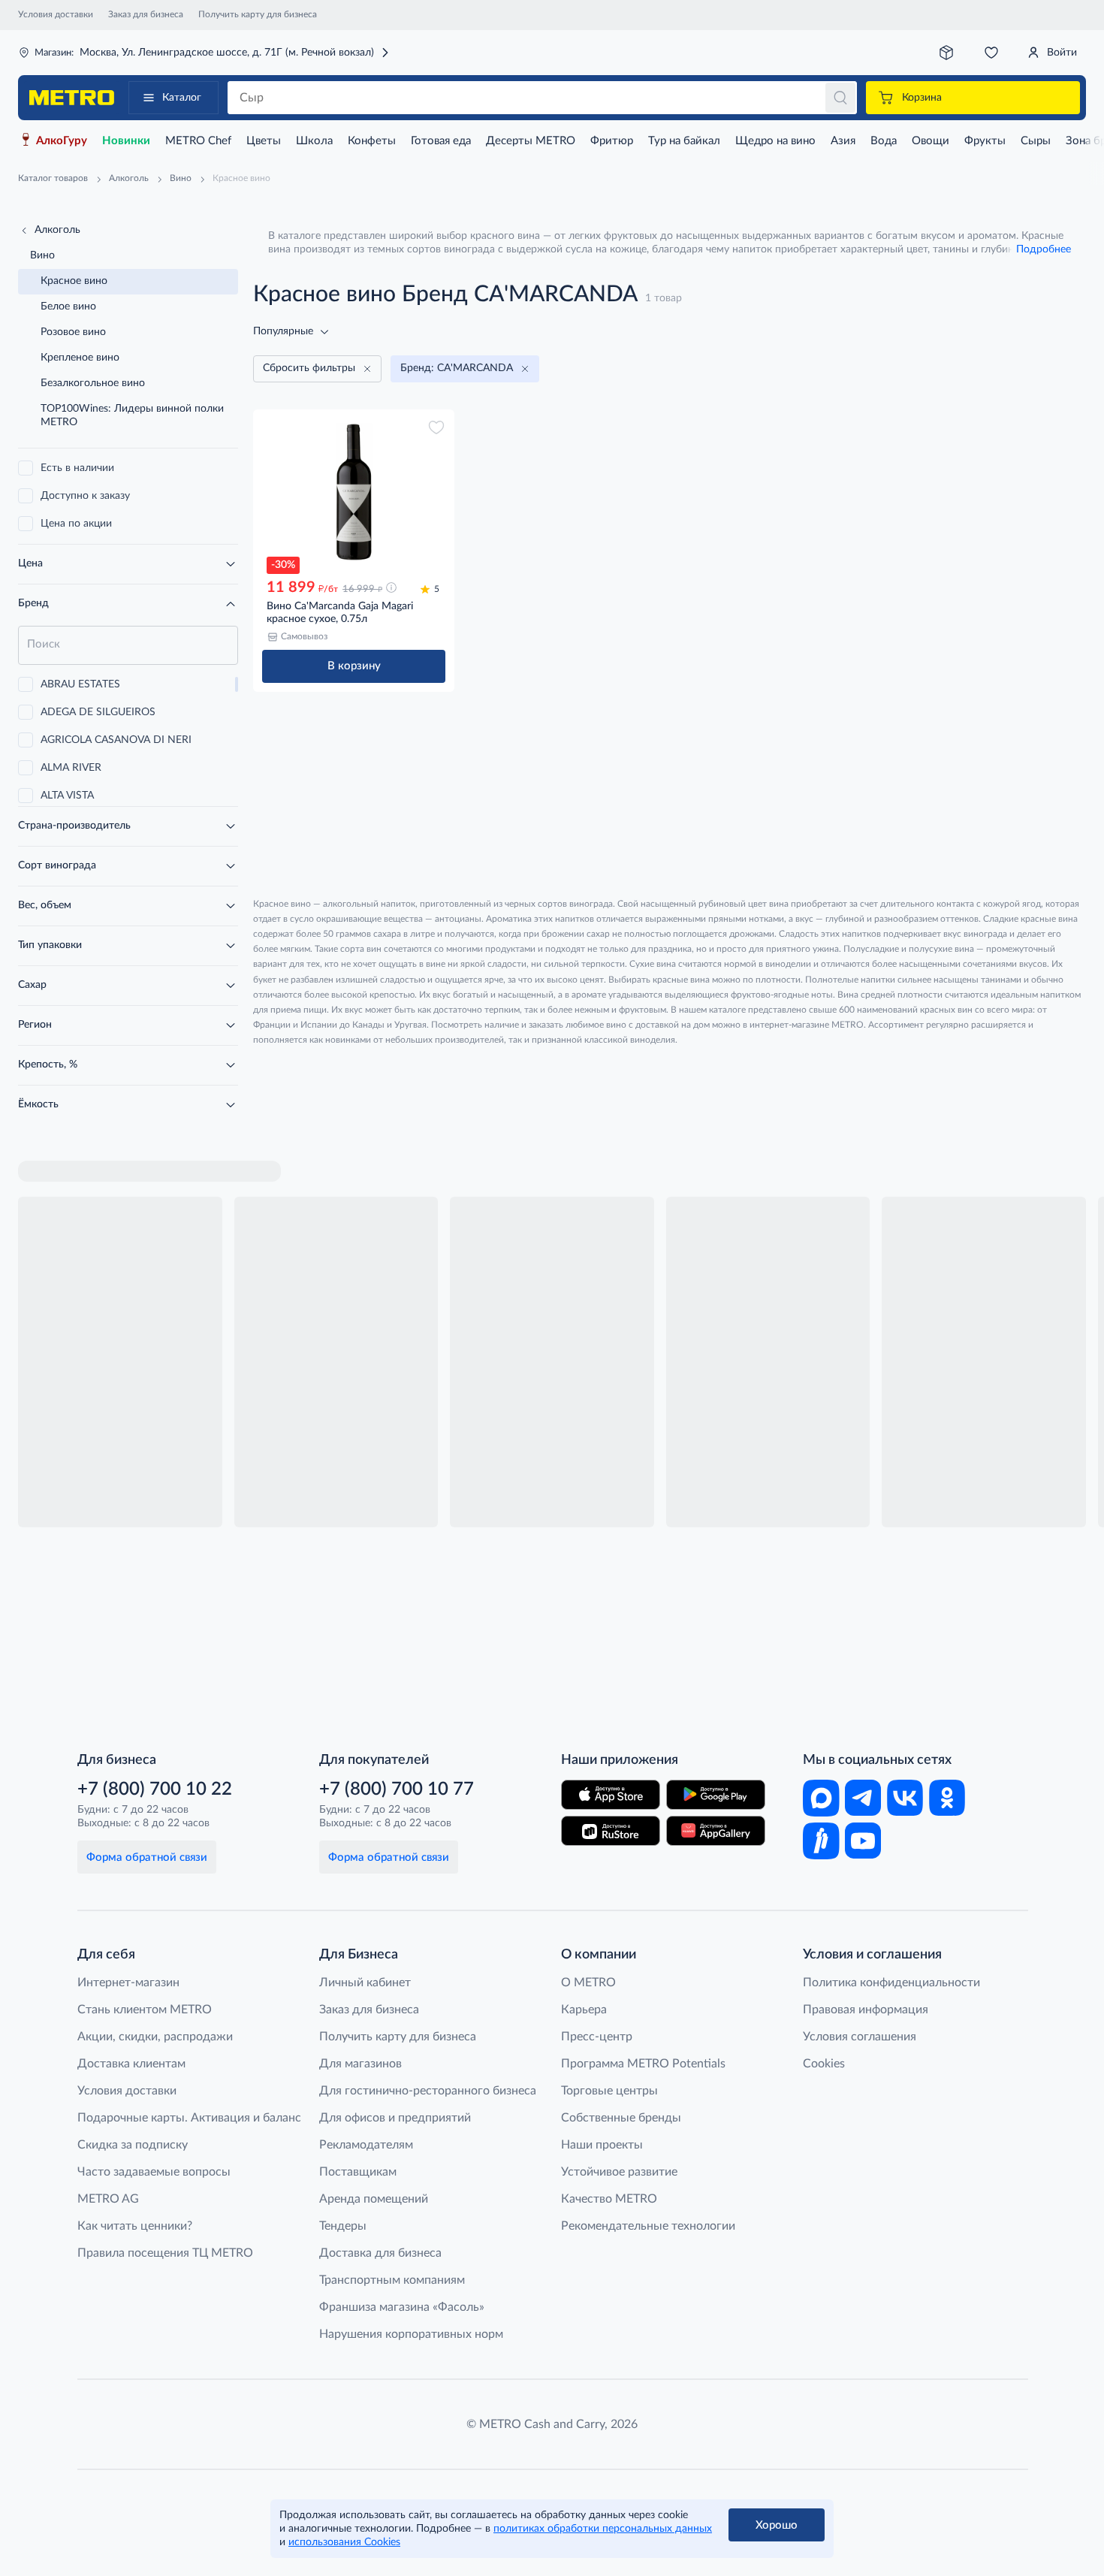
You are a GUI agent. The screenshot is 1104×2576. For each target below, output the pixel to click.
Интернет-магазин (128, 1983)
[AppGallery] (716, 1831)
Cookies (824, 2064)
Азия (843, 141)
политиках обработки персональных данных (603, 2529)
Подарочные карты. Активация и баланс (189, 2118)
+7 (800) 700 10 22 (155, 1789)
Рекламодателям (366, 2145)
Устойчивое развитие (619, 2172)
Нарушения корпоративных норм (411, 2334)
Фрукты (985, 141)
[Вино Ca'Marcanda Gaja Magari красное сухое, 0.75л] (354, 492)
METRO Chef (198, 141)
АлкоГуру (62, 141)
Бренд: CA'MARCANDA (457, 368)
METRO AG (108, 2199)
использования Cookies (344, 2542)
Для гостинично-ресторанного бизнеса (428, 2091)
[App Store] (611, 1795)
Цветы (264, 141)
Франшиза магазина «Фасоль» (402, 2307)
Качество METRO (609, 2199)
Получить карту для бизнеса (258, 14)
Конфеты (372, 141)
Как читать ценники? (135, 2226)
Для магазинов (360, 2064)
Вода (884, 141)
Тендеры (343, 2226)
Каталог (182, 98)
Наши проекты (602, 2145)
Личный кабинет (365, 1983)
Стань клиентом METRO (145, 2010)
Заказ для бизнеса (146, 14)
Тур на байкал (684, 141)
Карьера (584, 2010)
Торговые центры (609, 2091)
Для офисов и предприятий (395, 2118)
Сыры (1036, 141)
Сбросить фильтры (309, 368)
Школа (314, 141)
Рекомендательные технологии (648, 2226)
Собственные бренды (621, 2118)
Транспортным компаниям (392, 2280)
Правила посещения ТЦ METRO (165, 2253)
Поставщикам (358, 2172)
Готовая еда (441, 141)
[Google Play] (716, 1795)
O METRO (588, 1983)
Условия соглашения (860, 2037)
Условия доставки (56, 14)
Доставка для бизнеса (380, 2253)
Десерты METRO (531, 141)
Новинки (126, 141)
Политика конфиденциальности (891, 1983)
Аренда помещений (374, 2199)
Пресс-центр (597, 2037)
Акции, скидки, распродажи (155, 2037)
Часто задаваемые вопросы (154, 2172)
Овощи (931, 141)
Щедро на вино (775, 141)
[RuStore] (611, 1831)
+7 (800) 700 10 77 (397, 1789)
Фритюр (612, 141)
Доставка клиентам (131, 2064)
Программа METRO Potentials (643, 2064)
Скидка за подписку (133, 2145)
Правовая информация (866, 2010)
